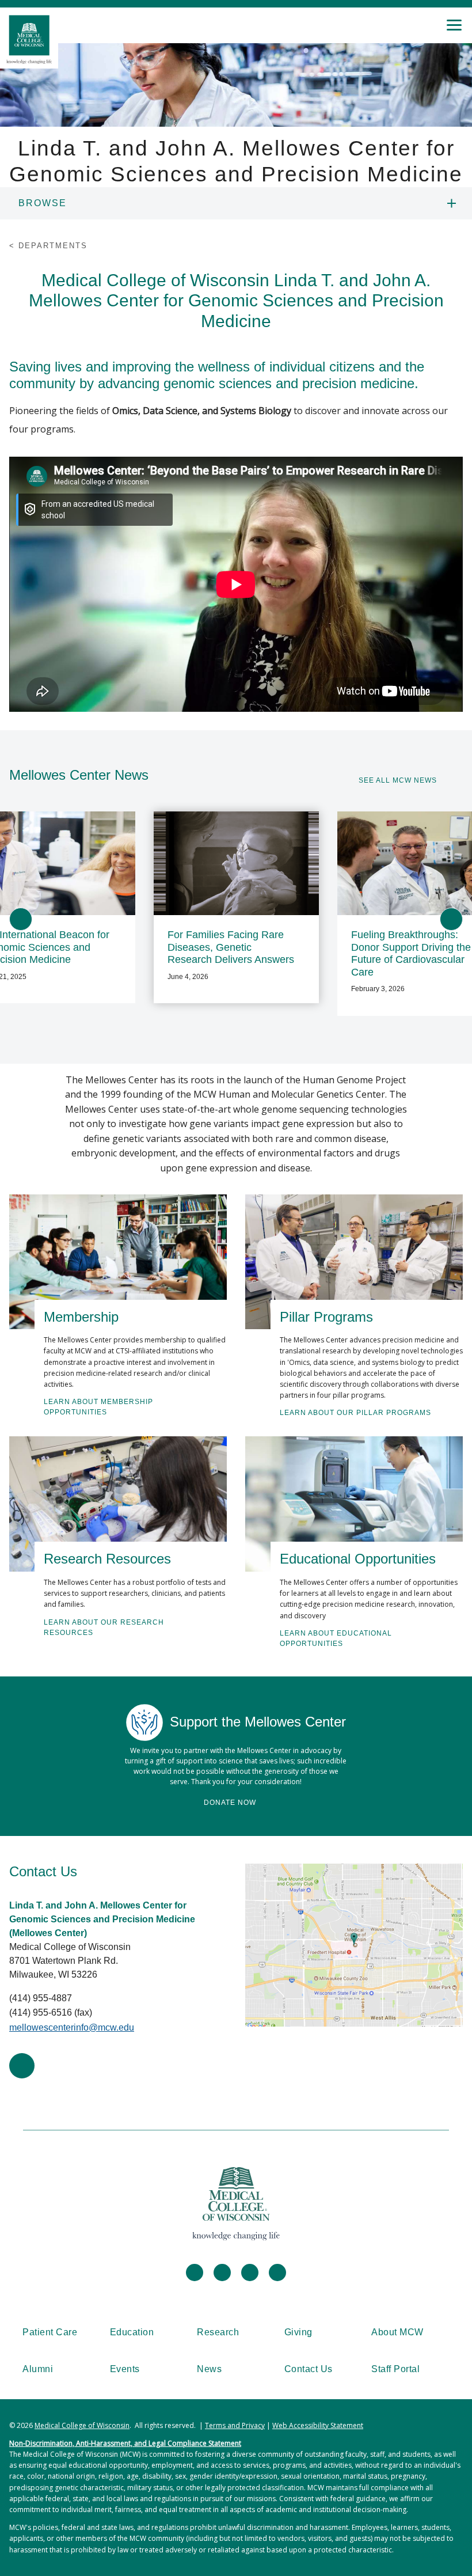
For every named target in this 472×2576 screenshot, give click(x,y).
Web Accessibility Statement (318, 2425)
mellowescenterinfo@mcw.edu (72, 2027)
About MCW (397, 2332)
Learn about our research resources (104, 1627)
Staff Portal (395, 2369)
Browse (43, 203)
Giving (298, 2332)
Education (132, 2332)
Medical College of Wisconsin (82, 2425)
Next (451, 919)
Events (125, 2369)
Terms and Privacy (235, 2425)
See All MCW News (398, 780)
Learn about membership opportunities (98, 1407)
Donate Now (230, 1803)
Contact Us (309, 2369)
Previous (21, 919)
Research (218, 2332)
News (209, 2369)
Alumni (38, 2369)
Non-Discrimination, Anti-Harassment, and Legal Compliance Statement (125, 2443)
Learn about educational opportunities (336, 1638)
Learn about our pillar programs (355, 1413)
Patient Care (50, 2332)
